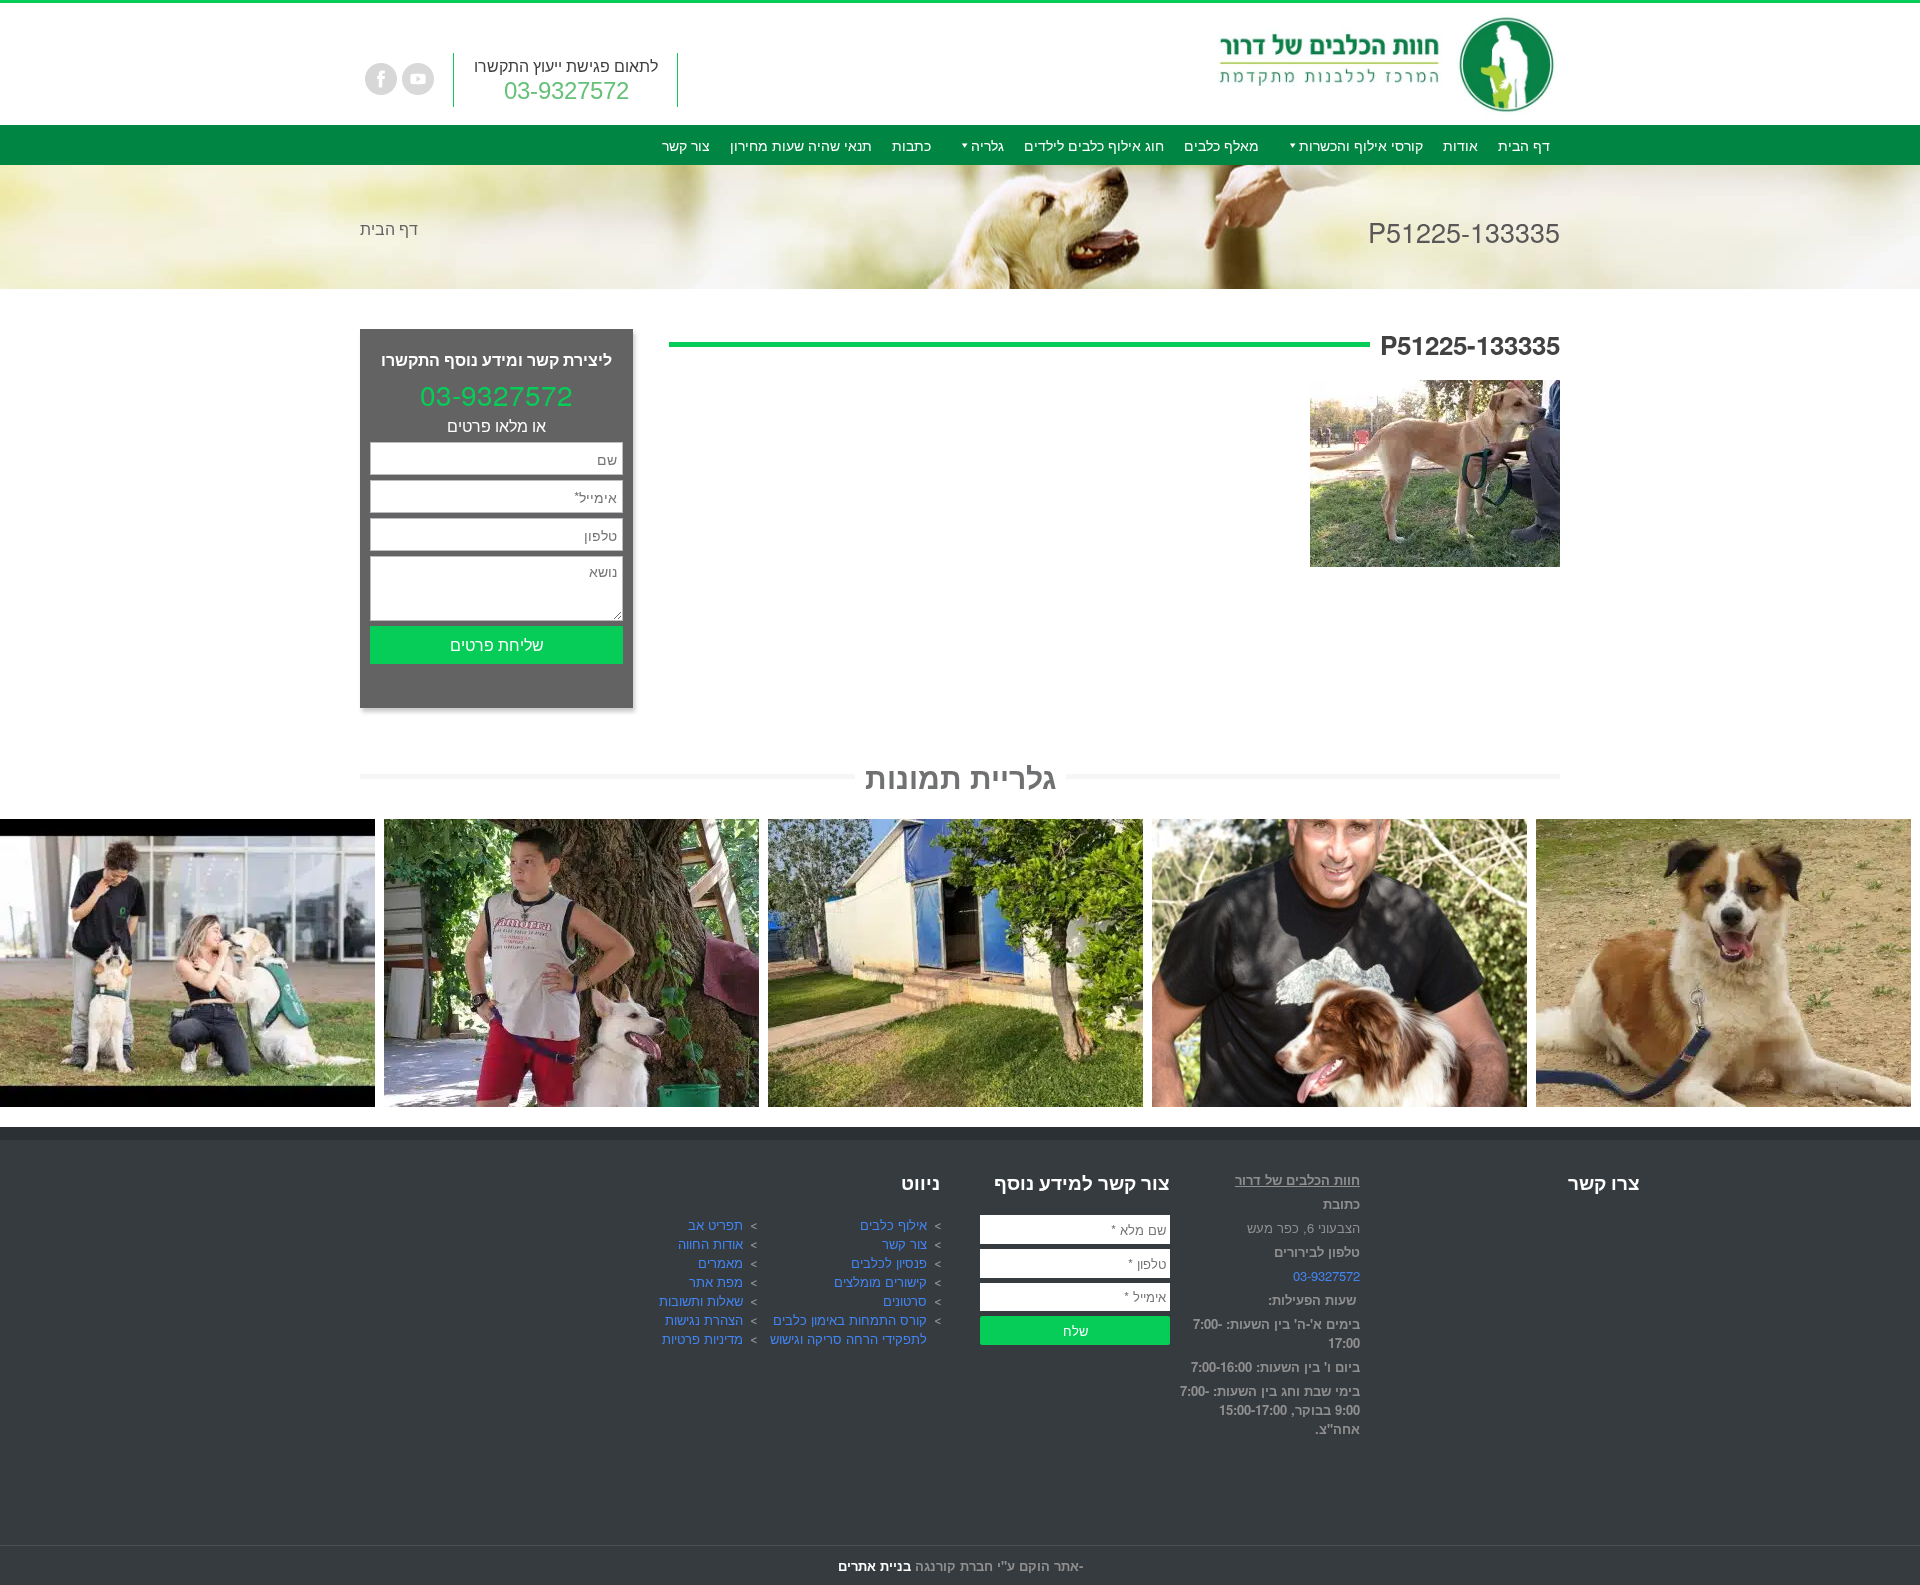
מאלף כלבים (1221, 145)
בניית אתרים (874, 1565)
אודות (1460, 145)
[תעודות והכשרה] (1339, 830)
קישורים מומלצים (880, 1281)
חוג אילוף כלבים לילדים (1094, 145)
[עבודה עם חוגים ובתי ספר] (571, 830)
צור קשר (686, 145)
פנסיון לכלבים (889, 1262)
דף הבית (1524, 145)
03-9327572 (566, 90)
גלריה (987, 145)
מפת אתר (716, 1281)
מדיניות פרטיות (702, 1338)
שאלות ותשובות (701, 1300)
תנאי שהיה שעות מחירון (801, 145)
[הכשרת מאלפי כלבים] (187, 830)
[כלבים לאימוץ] (1723, 830)
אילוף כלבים (893, 1224)
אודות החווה (710, 1243)
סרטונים (905, 1300)
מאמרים (720, 1262)
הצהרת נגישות (704, 1319)
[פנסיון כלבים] (955, 830)
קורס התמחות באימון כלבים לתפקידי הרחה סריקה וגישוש (848, 1329)
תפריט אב (715, 1224)
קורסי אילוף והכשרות (1361, 145)
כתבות (911, 145)
